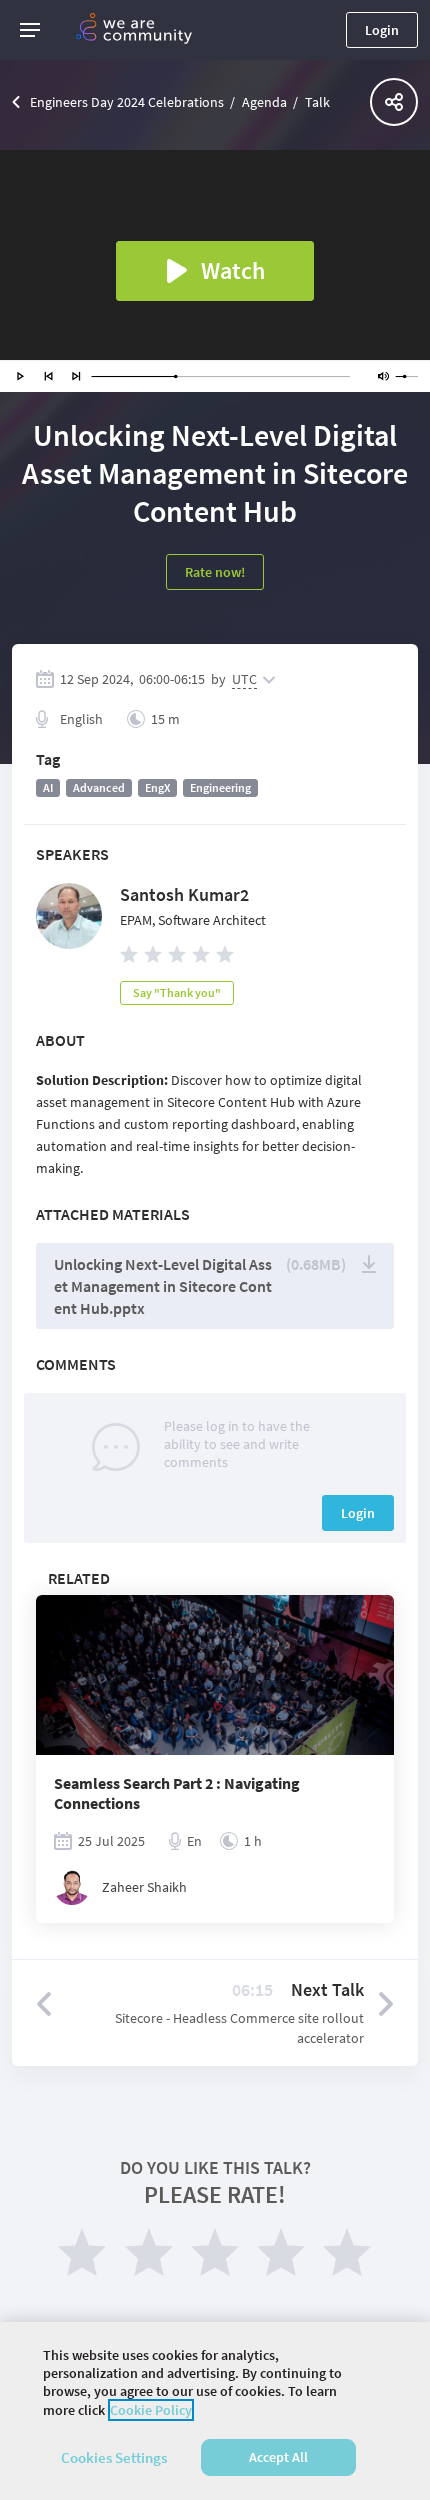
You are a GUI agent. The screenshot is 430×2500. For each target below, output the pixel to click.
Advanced (99, 787)
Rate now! (215, 572)
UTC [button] (244, 679)
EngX (157, 787)
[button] (30, 30)
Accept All (278, 2457)
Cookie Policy (151, 2410)
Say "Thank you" (177, 992)
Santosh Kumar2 (184, 894)
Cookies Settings (114, 2457)
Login (382, 30)
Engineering (220, 787)
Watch (233, 270)
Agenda (264, 102)
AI (48, 787)
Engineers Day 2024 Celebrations (127, 102)
